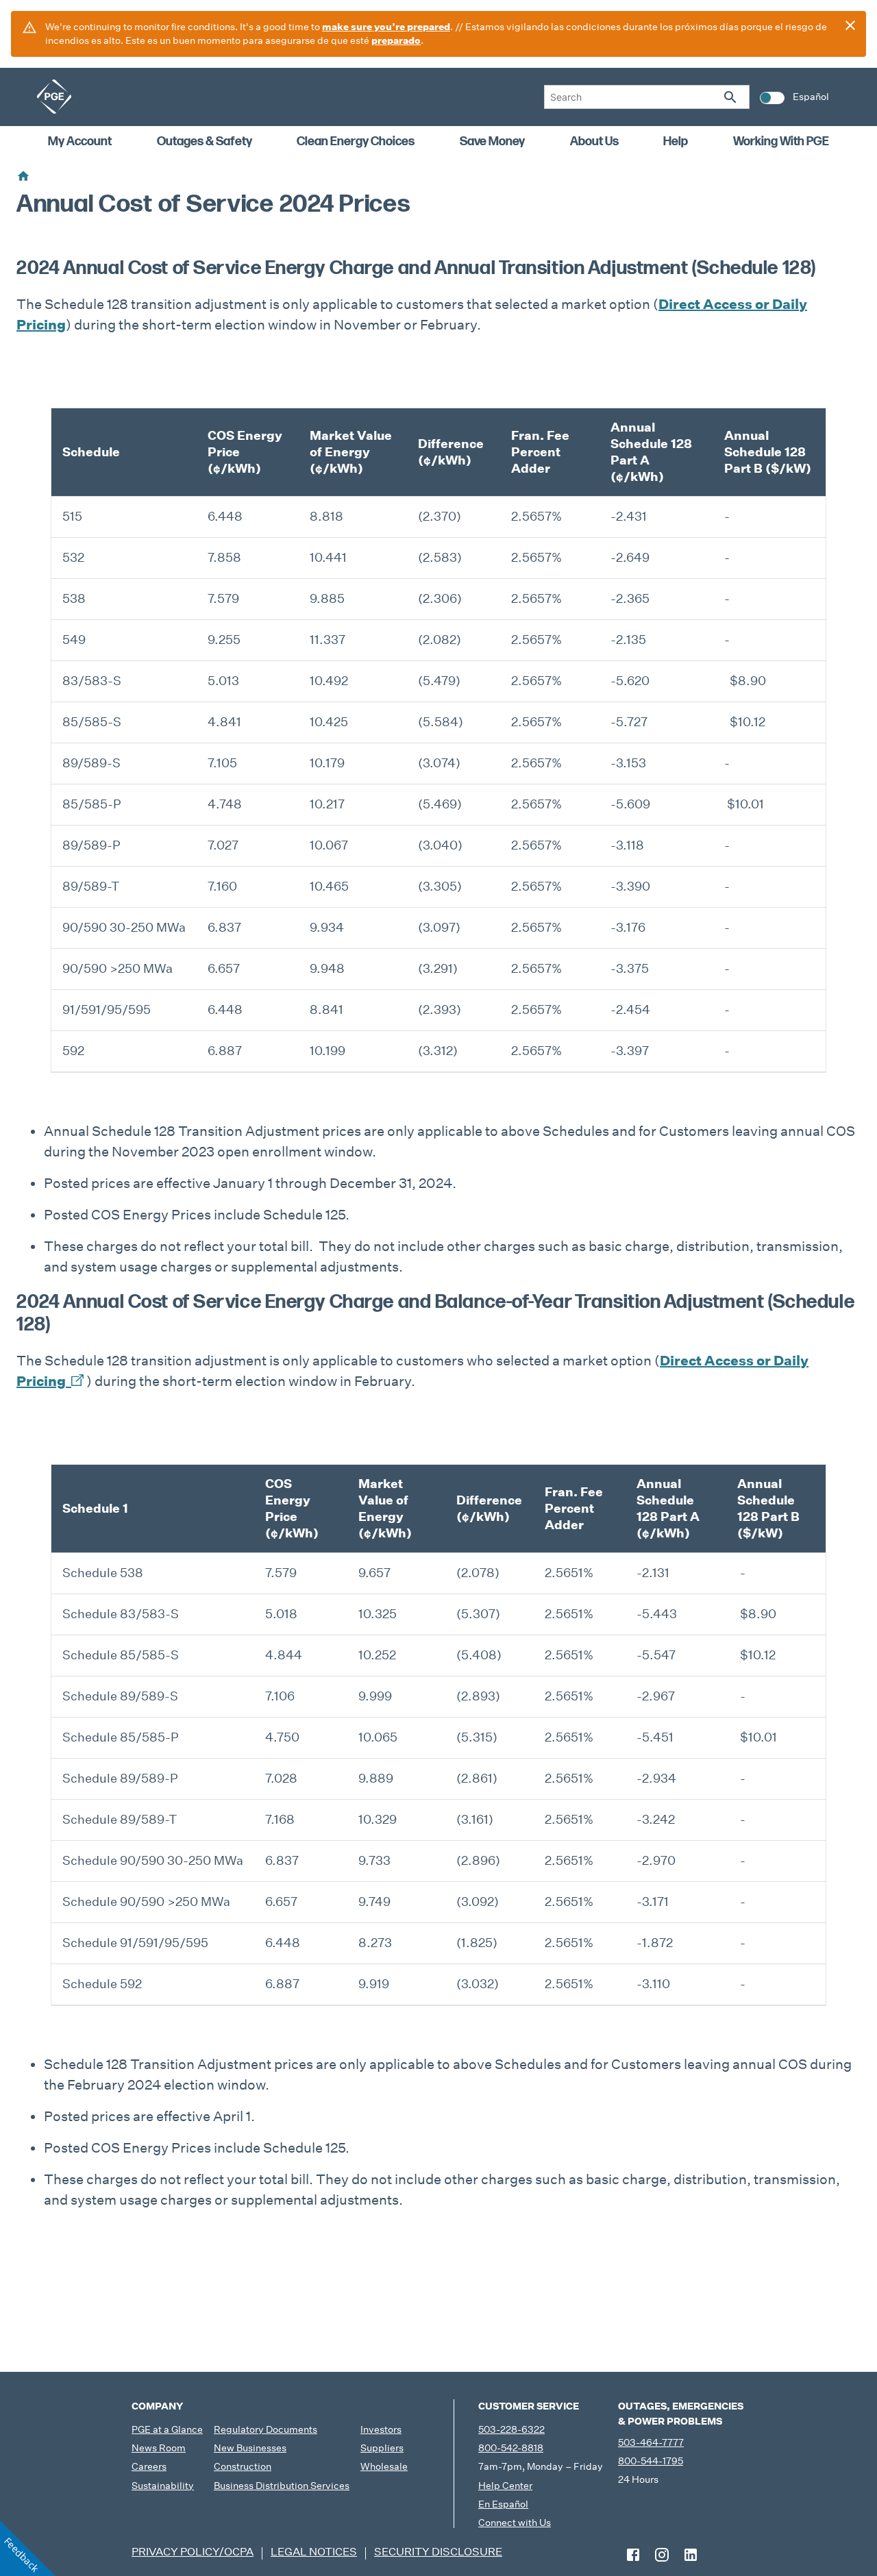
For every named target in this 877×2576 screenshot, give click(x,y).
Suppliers (382, 2448)
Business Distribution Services (282, 2486)
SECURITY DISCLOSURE (438, 2552)
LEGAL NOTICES (314, 2552)
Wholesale (384, 2466)
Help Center (505, 2486)
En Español (503, 2504)
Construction (243, 2466)
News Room (159, 2448)
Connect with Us (515, 2523)
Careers (149, 2466)
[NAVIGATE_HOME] (54, 97)
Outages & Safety (205, 141)
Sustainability (163, 2486)
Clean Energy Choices (356, 141)
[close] (850, 25)
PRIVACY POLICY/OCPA (193, 2552)
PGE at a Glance (167, 2429)
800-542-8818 (511, 2448)
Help (676, 141)
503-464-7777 (651, 2442)
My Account (80, 141)
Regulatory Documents (265, 2429)
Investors (381, 2429)
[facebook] (633, 2555)
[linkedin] (691, 2555)
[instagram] (662, 2555)
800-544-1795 (651, 2461)
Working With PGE (781, 141)
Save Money (492, 141)
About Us (594, 141)
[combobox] (647, 97)
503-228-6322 (511, 2429)
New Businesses (250, 2448)
